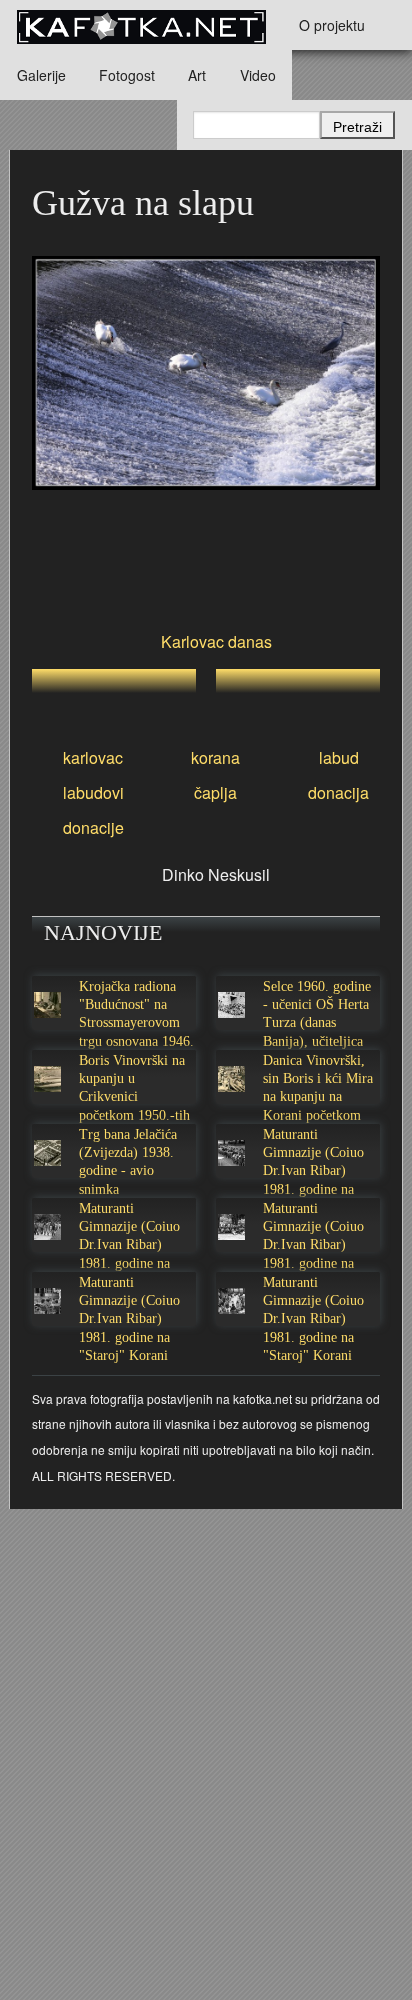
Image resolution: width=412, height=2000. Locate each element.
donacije (93, 827)
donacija (338, 792)
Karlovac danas (216, 641)
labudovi (93, 792)
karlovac (93, 757)
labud (339, 757)
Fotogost (127, 75)
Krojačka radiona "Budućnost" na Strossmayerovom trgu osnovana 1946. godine (136, 1023)
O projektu (332, 25)
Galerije (41, 75)
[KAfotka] (141, 25)
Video (258, 75)
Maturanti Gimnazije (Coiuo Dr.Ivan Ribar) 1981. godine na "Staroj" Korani (313, 1171)
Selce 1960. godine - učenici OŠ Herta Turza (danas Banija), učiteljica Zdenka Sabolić (317, 1023)
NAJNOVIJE (103, 932)
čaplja (215, 792)
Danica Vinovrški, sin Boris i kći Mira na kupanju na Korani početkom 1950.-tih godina (318, 1097)
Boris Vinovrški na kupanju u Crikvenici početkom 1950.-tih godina (134, 1097)
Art (197, 75)
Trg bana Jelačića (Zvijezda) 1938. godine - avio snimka (128, 1162)
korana (215, 757)
